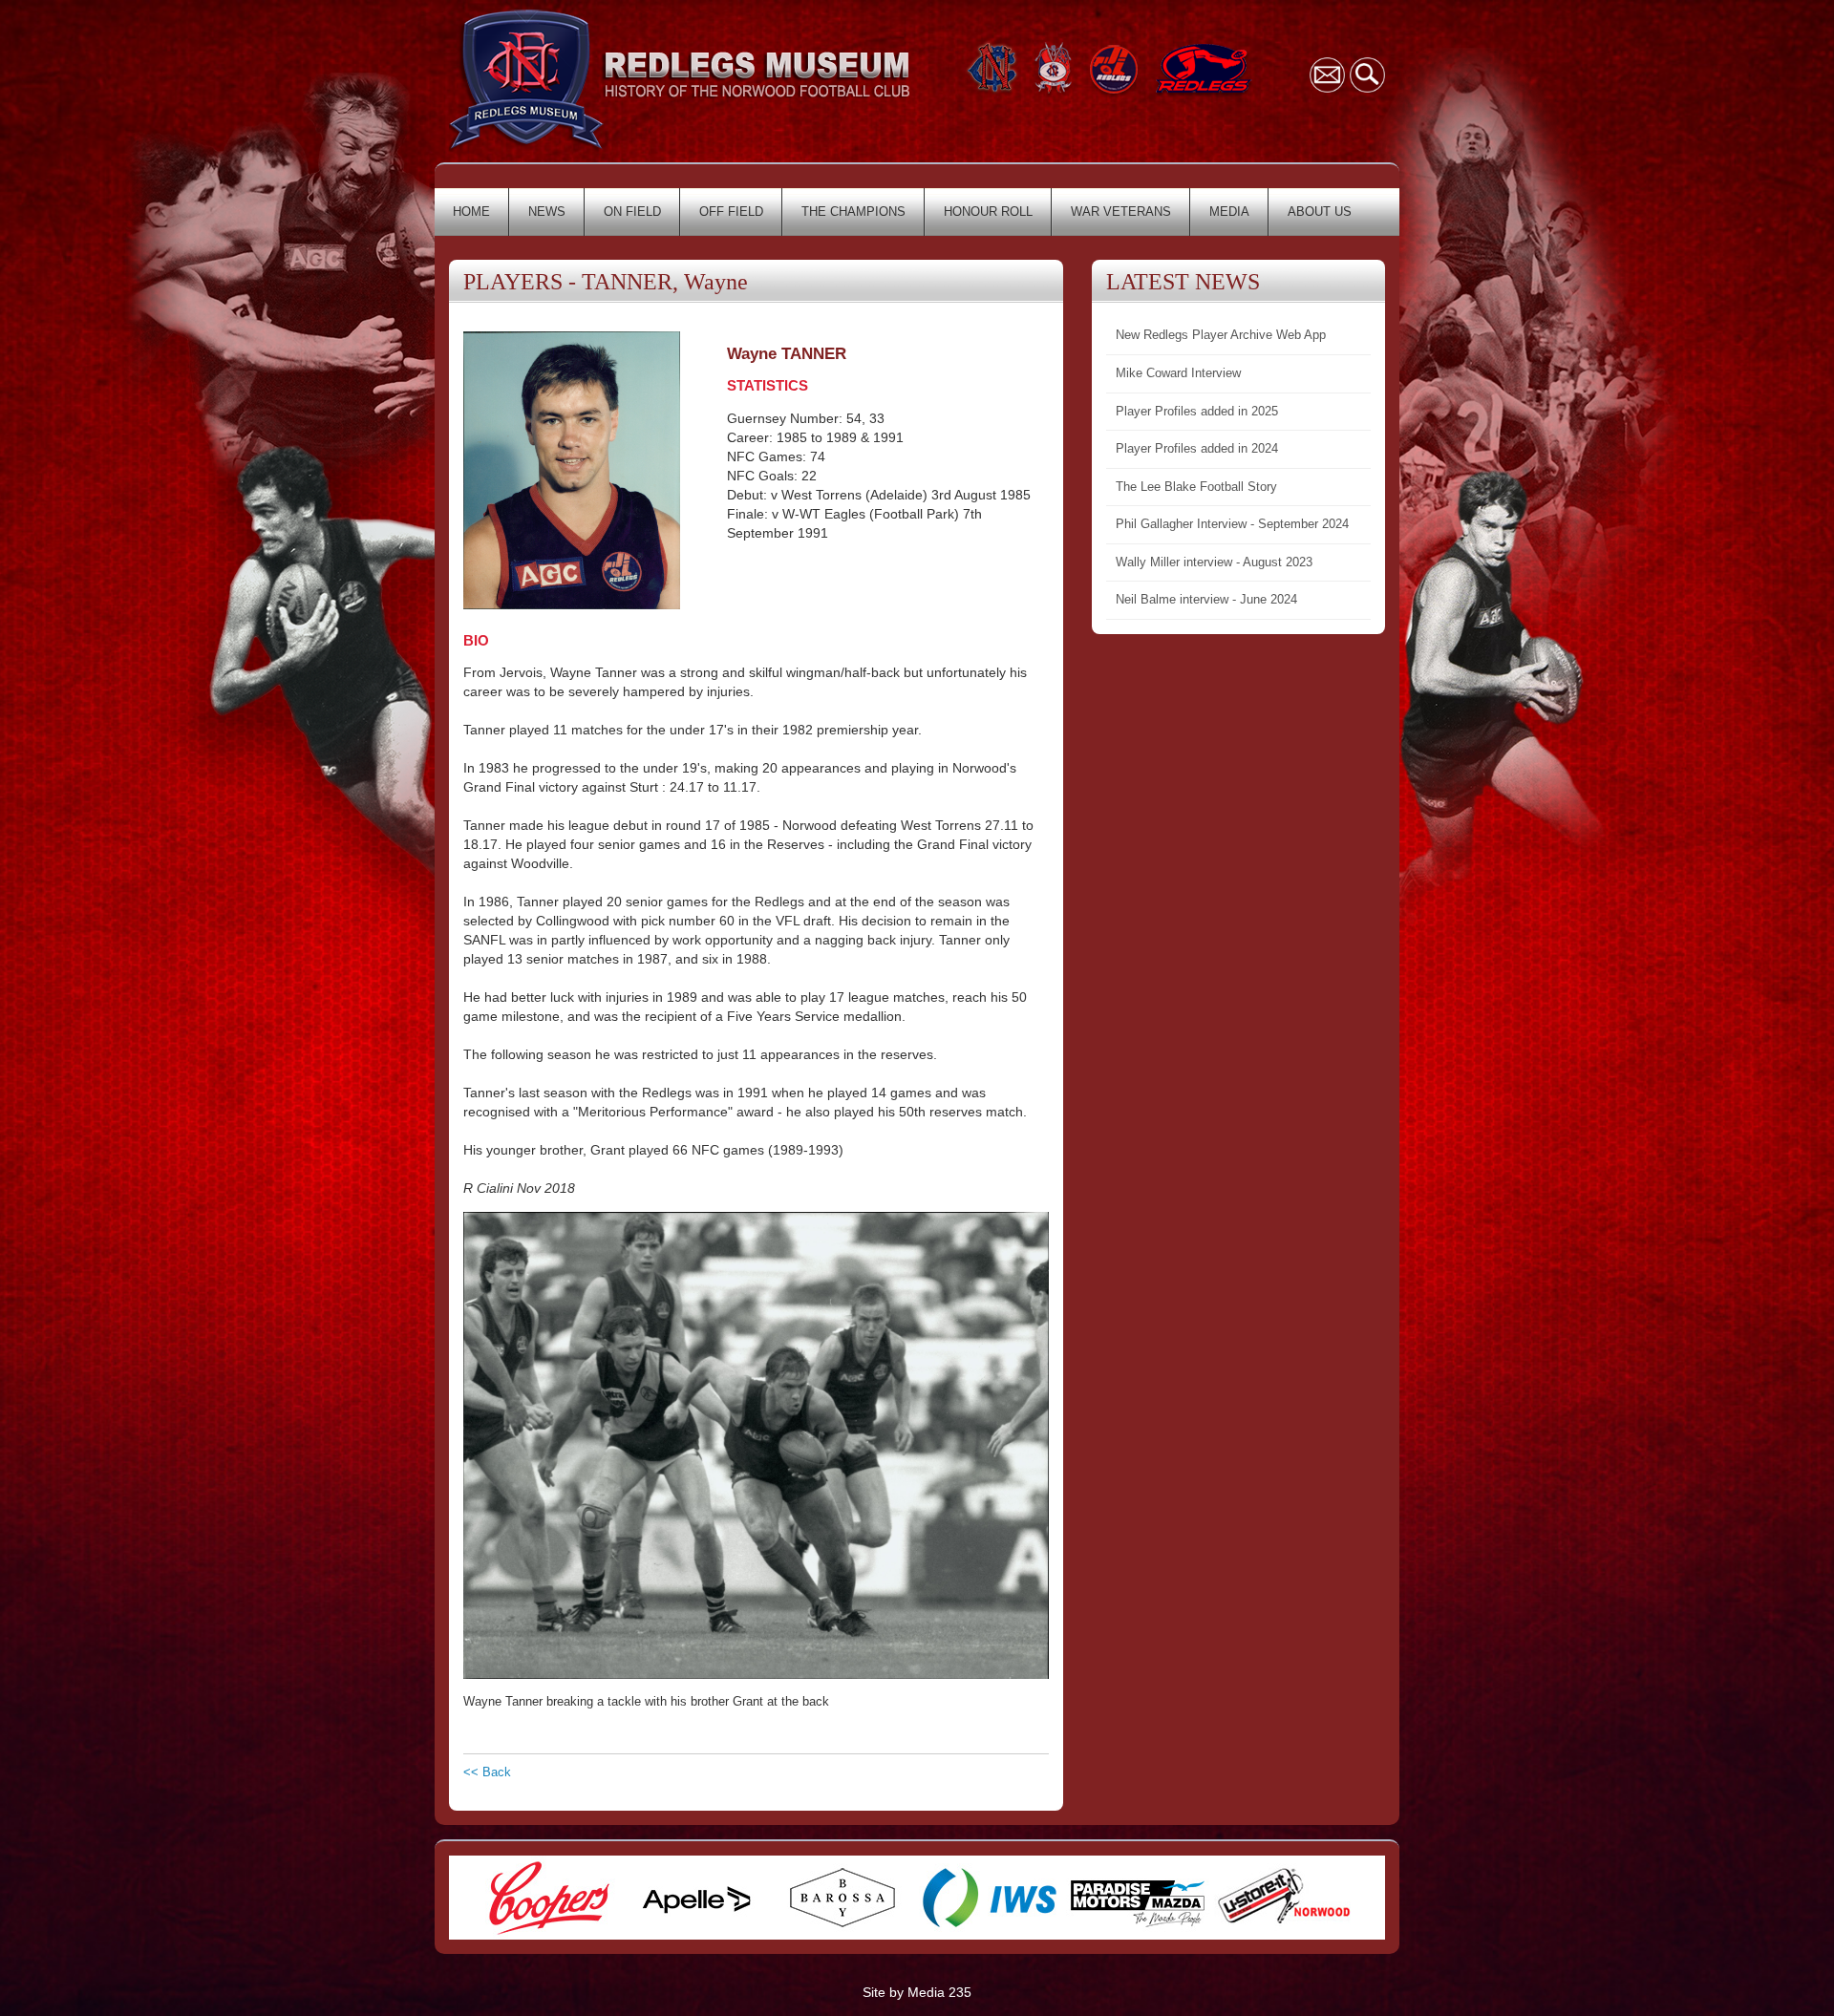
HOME (471, 212)
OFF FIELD (731, 212)
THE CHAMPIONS (853, 212)
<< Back (487, 1772)
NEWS (547, 212)
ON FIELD (632, 212)
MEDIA (1229, 212)
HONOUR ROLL (988, 212)
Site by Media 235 (917, 1992)
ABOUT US (1320, 212)
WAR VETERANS (1121, 212)
